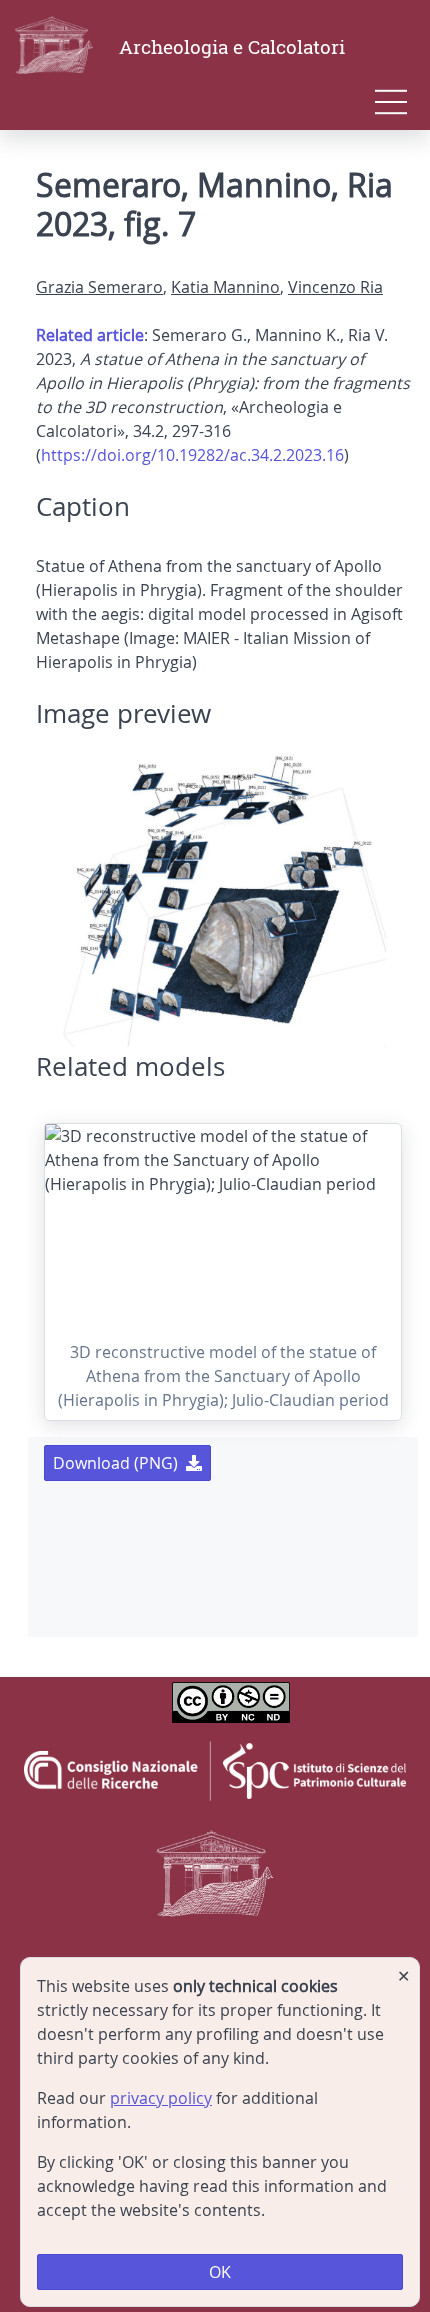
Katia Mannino (225, 287)
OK (220, 2272)
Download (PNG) (115, 1463)
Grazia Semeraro (99, 287)
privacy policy (161, 2098)
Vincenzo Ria (335, 287)
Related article (90, 335)
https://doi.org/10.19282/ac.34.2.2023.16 (192, 455)
